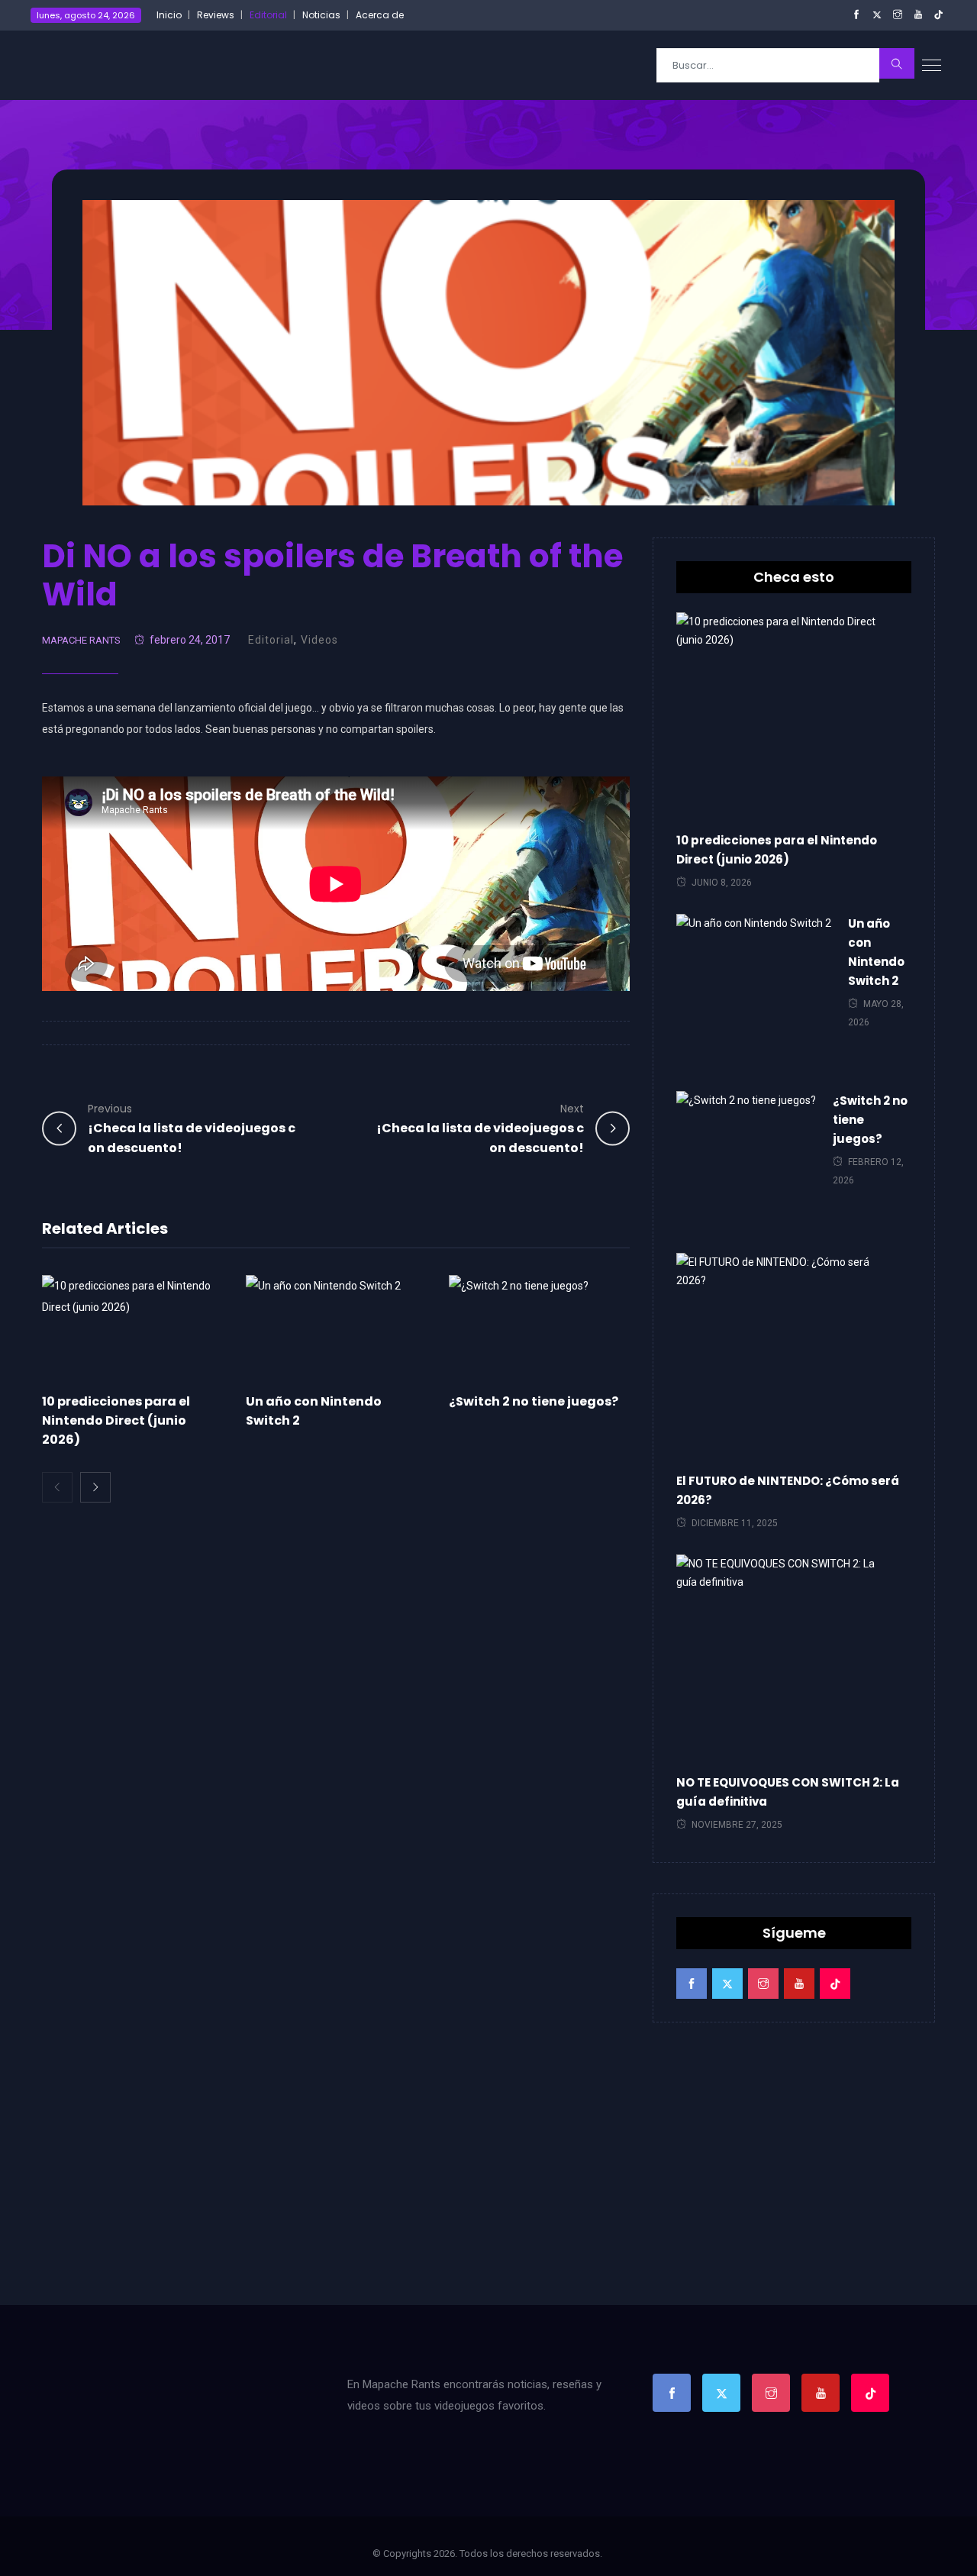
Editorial (268, 15)
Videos (319, 640)
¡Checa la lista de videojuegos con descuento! (192, 1129)
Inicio (169, 15)
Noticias (321, 15)
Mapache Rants (81, 640)
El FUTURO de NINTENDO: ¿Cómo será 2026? (788, 1490)
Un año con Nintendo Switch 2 (876, 952)
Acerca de (380, 15)
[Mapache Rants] (124, 65)
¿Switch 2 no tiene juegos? (534, 1401)
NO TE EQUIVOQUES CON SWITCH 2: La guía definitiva (788, 1792)
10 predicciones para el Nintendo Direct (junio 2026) (116, 1420)
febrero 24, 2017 (190, 640)
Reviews (216, 15)
